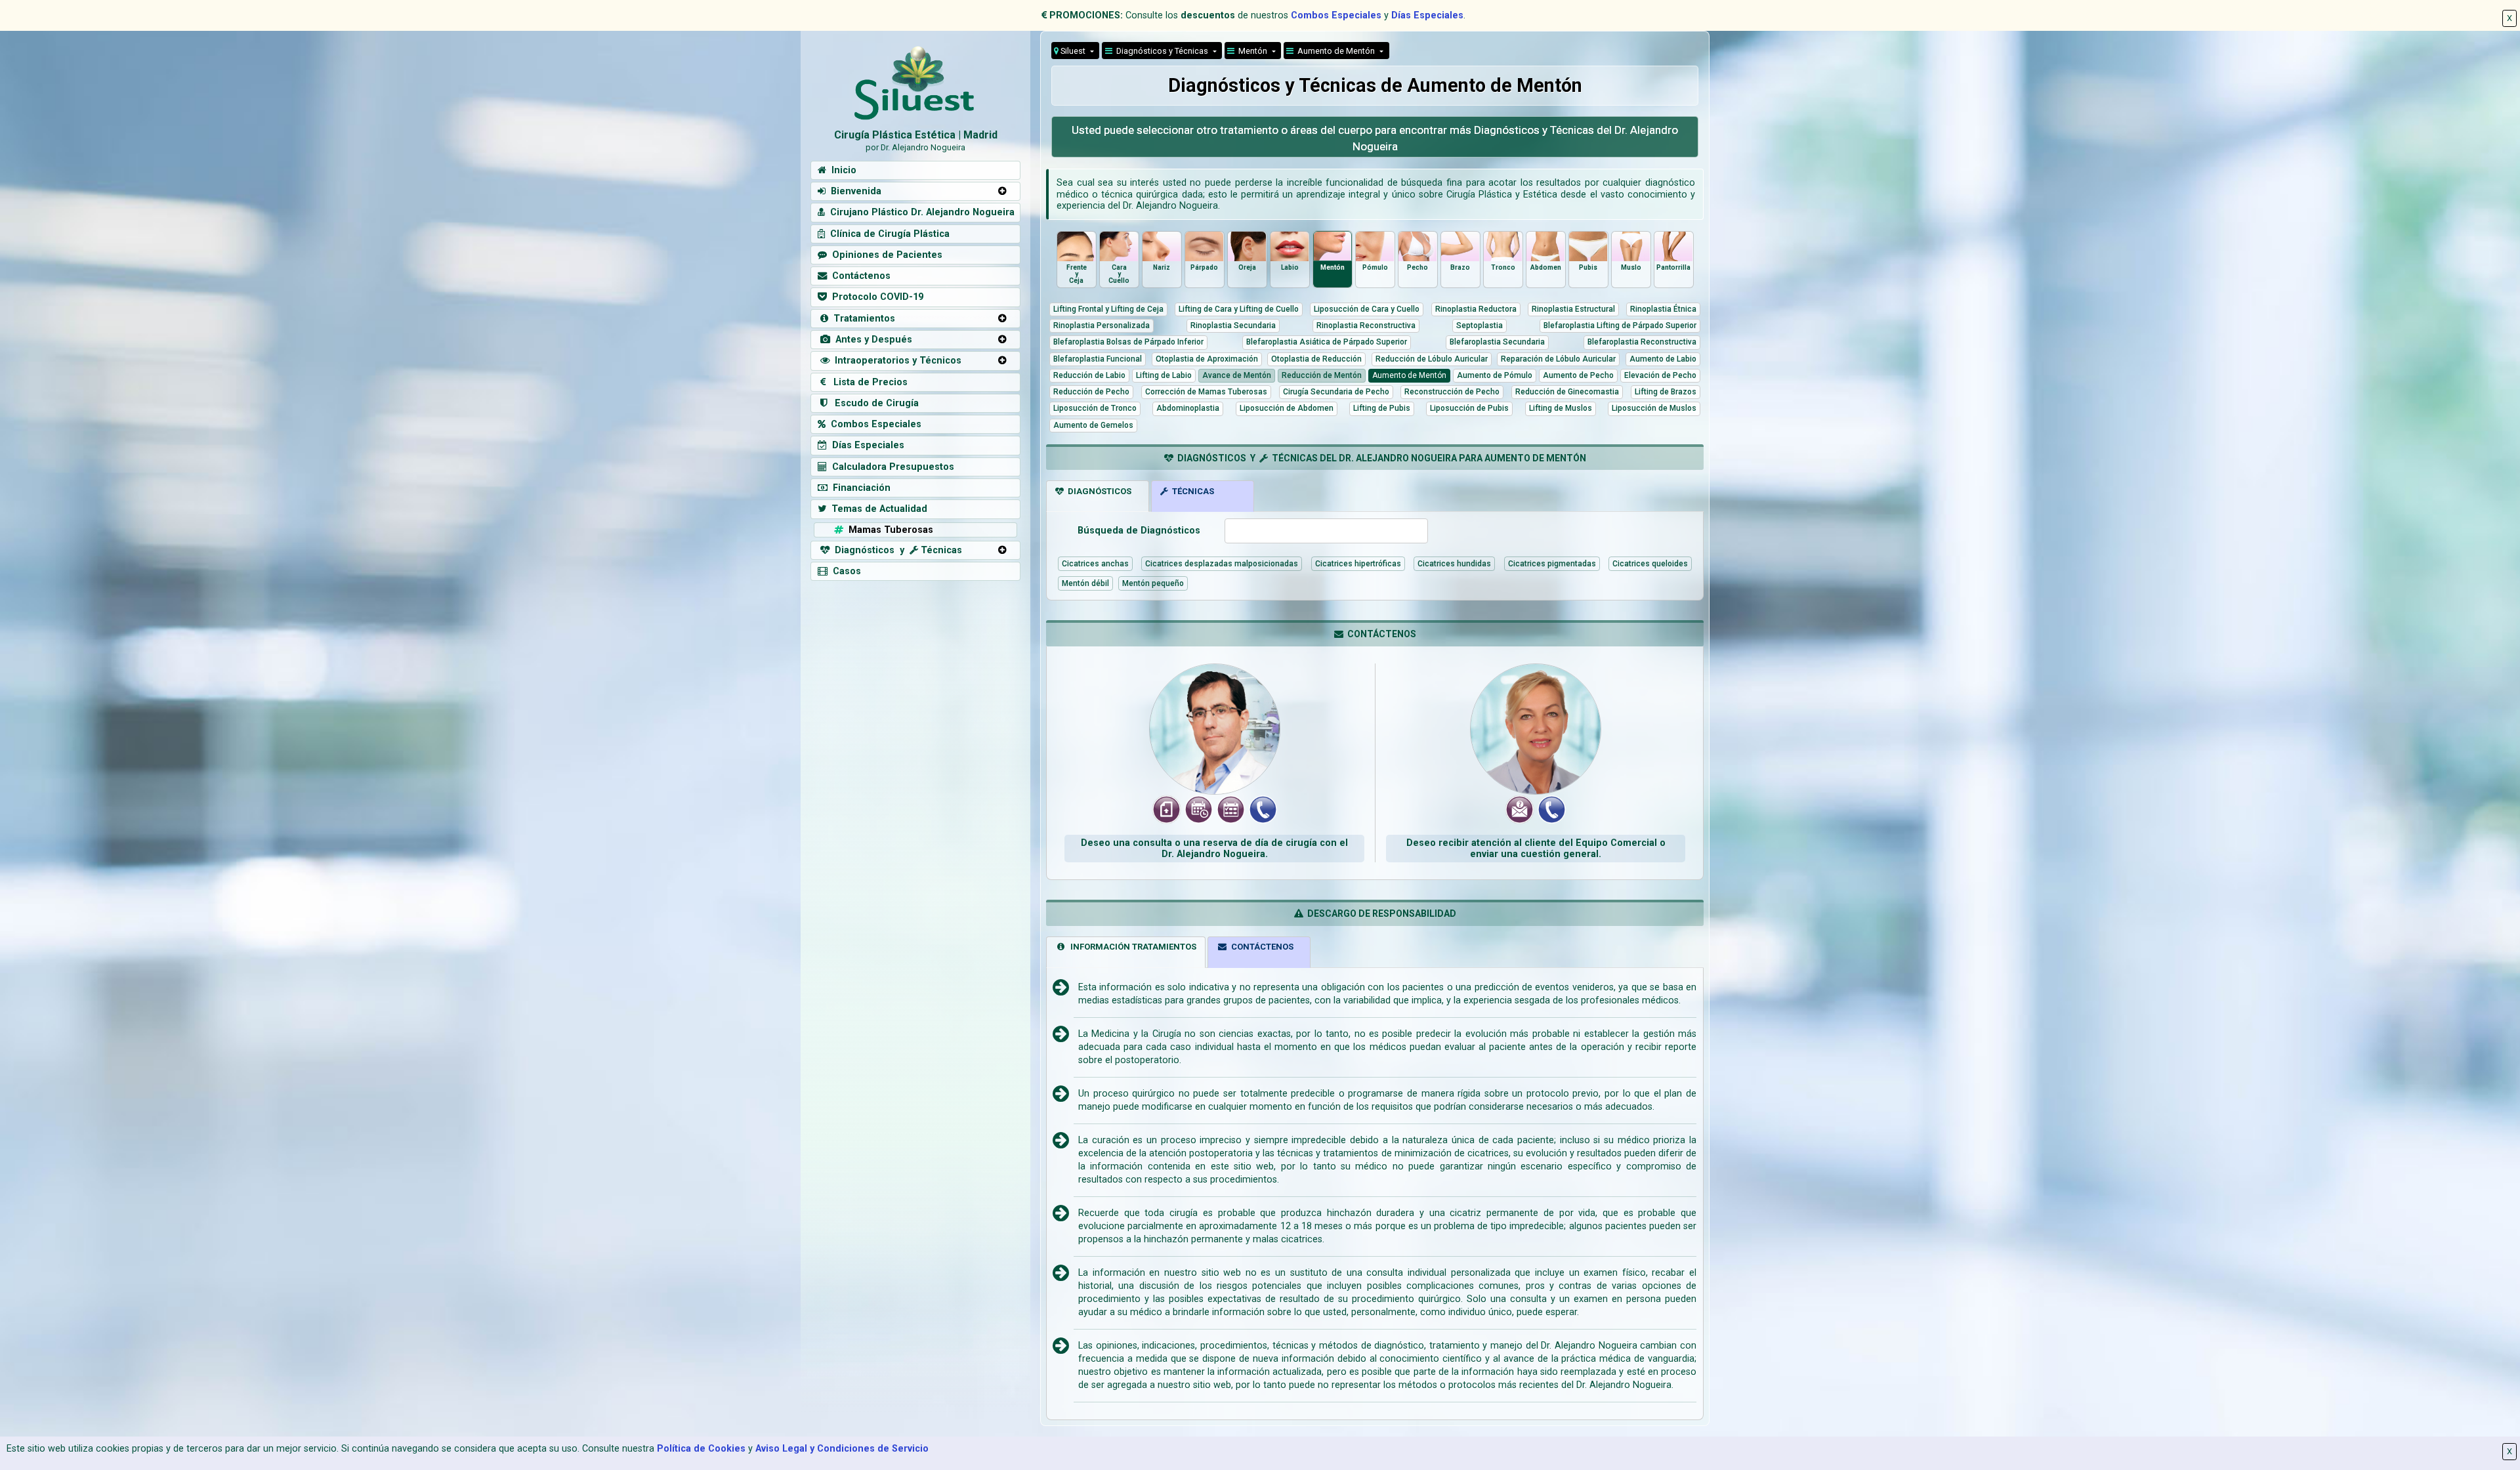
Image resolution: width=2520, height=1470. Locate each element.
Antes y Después (871, 340)
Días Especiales (1427, 15)
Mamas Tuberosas (888, 530)
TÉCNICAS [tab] (1191, 491)
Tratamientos (862, 319)
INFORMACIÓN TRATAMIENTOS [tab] (1131, 947)
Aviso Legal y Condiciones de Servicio (842, 1449)
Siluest (1073, 51)
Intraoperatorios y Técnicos (895, 361)
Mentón (1252, 51)
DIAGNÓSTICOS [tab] (1098, 491)
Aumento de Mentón (1335, 51)
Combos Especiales (1336, 15)
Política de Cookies (701, 1449)
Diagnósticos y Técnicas (1161, 51)
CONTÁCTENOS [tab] (1260, 947)
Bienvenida (853, 191)
